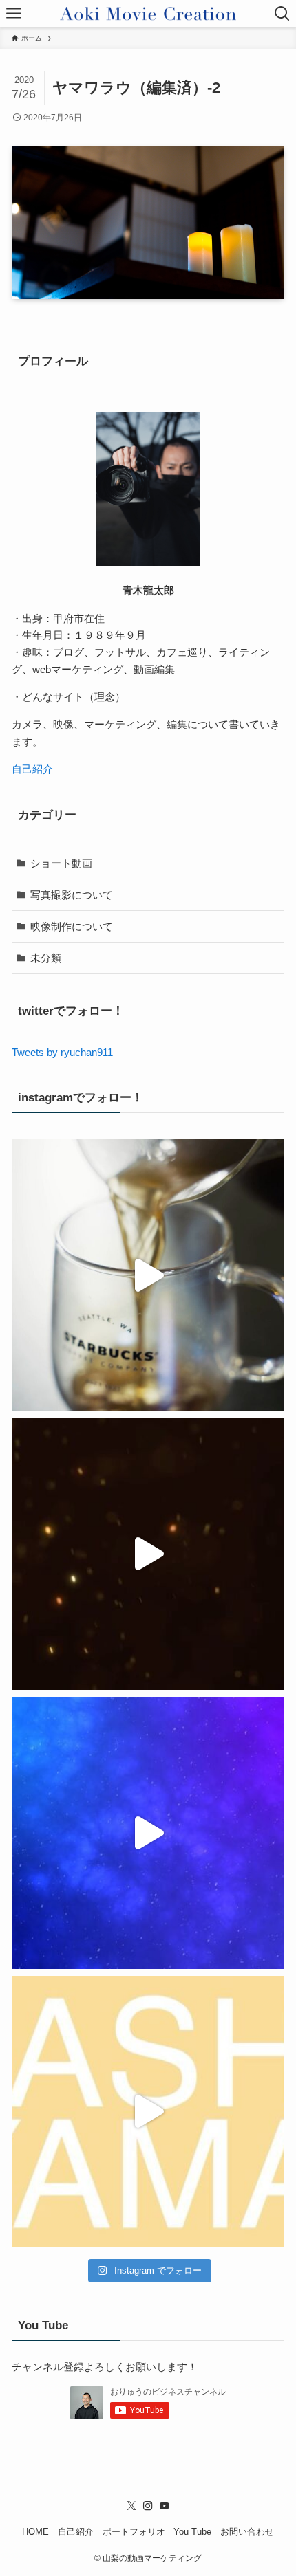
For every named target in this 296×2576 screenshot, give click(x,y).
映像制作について (72, 926)
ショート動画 (61, 863)
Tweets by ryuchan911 (62, 1052)
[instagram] (148, 2506)
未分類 (46, 958)
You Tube (192, 2532)
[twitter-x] (131, 2506)
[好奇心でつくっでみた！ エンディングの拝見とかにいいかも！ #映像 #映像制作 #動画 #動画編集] (148, 1833)
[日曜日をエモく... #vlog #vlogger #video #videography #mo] (148, 1275)
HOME (35, 2532)
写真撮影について (72, 895)
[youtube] (165, 2506)
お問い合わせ (247, 2532)
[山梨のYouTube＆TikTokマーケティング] (148, 14)
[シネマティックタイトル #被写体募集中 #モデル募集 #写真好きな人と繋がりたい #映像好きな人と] (148, 1554)
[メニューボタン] (14, 14)
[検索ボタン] (282, 14)
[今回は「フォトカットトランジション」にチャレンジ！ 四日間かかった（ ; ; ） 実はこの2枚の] (148, 2112)
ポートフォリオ (134, 2532)
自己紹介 (32, 769)
